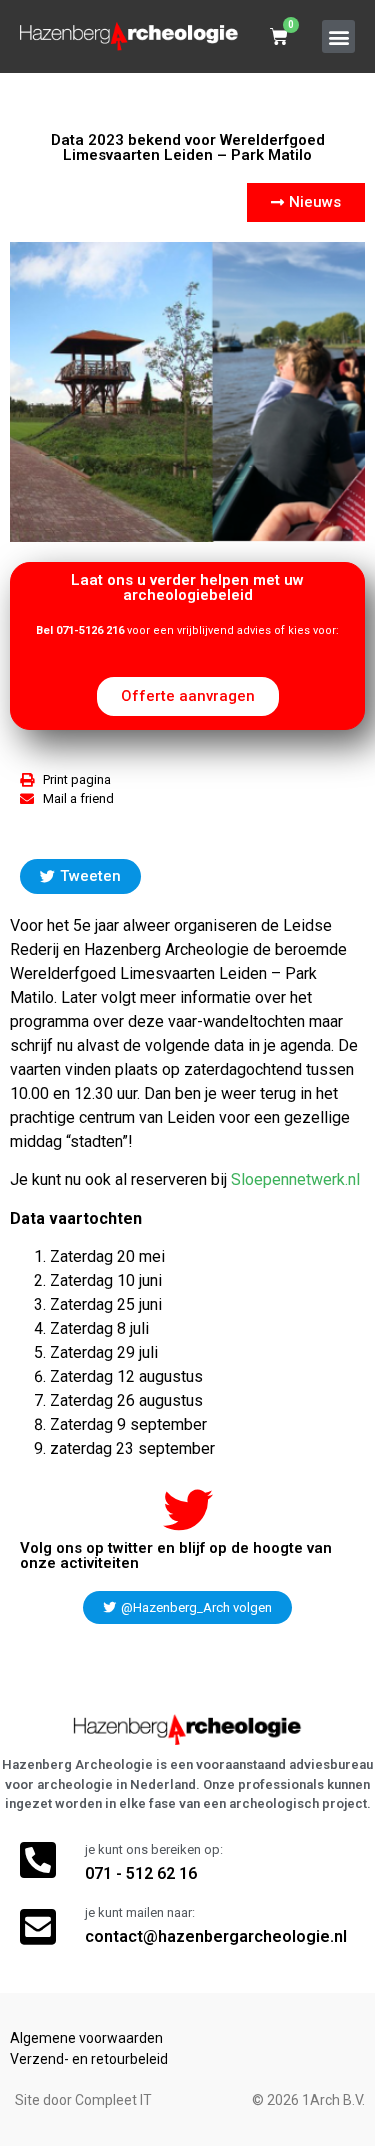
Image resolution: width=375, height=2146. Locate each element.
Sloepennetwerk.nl (295, 1179)
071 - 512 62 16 (141, 1873)
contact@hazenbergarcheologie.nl (216, 1936)
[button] (338, 36)
